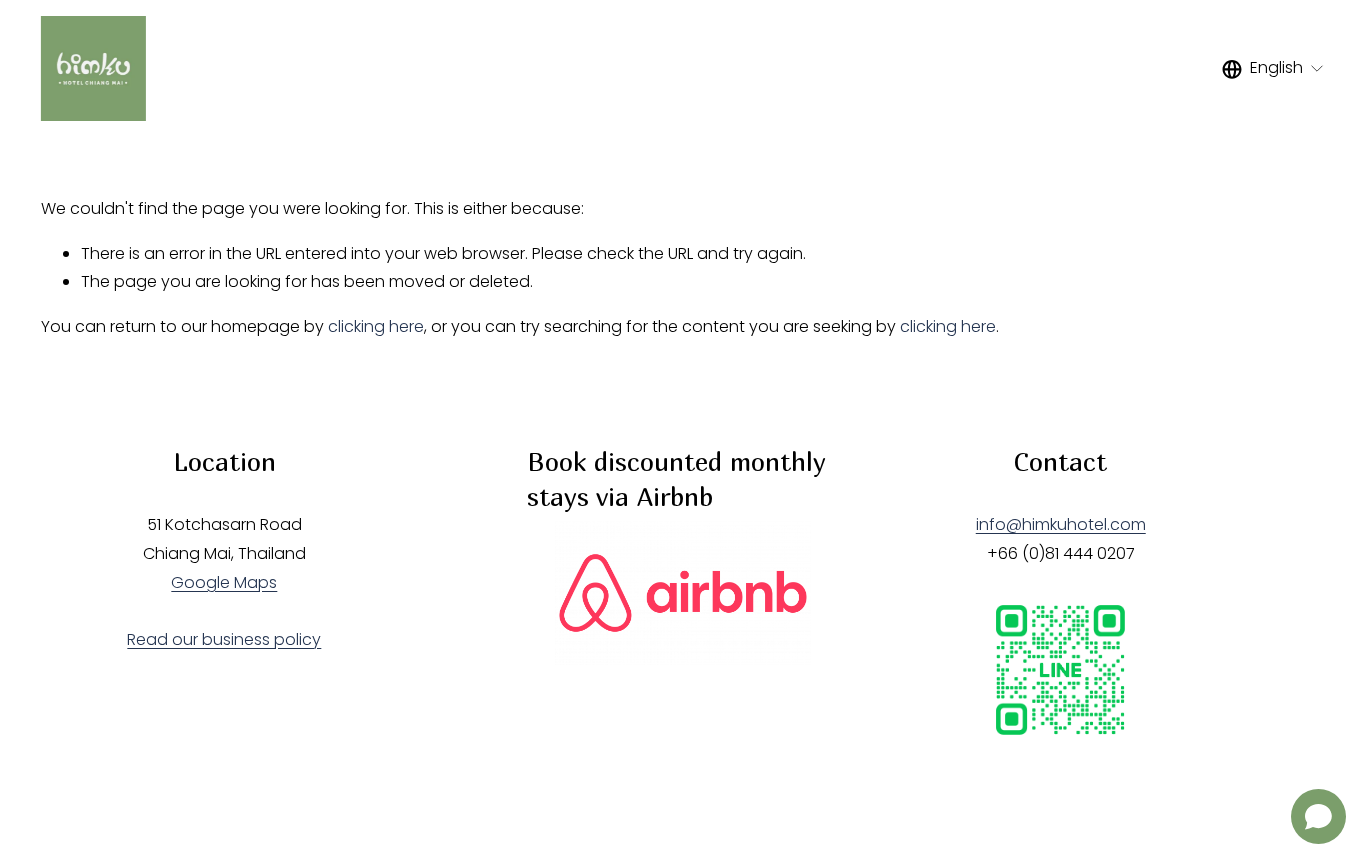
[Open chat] (1318, 816)
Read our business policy (224, 639)
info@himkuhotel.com (1061, 524)
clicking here (376, 326)
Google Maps (224, 582)
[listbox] (1273, 69)
